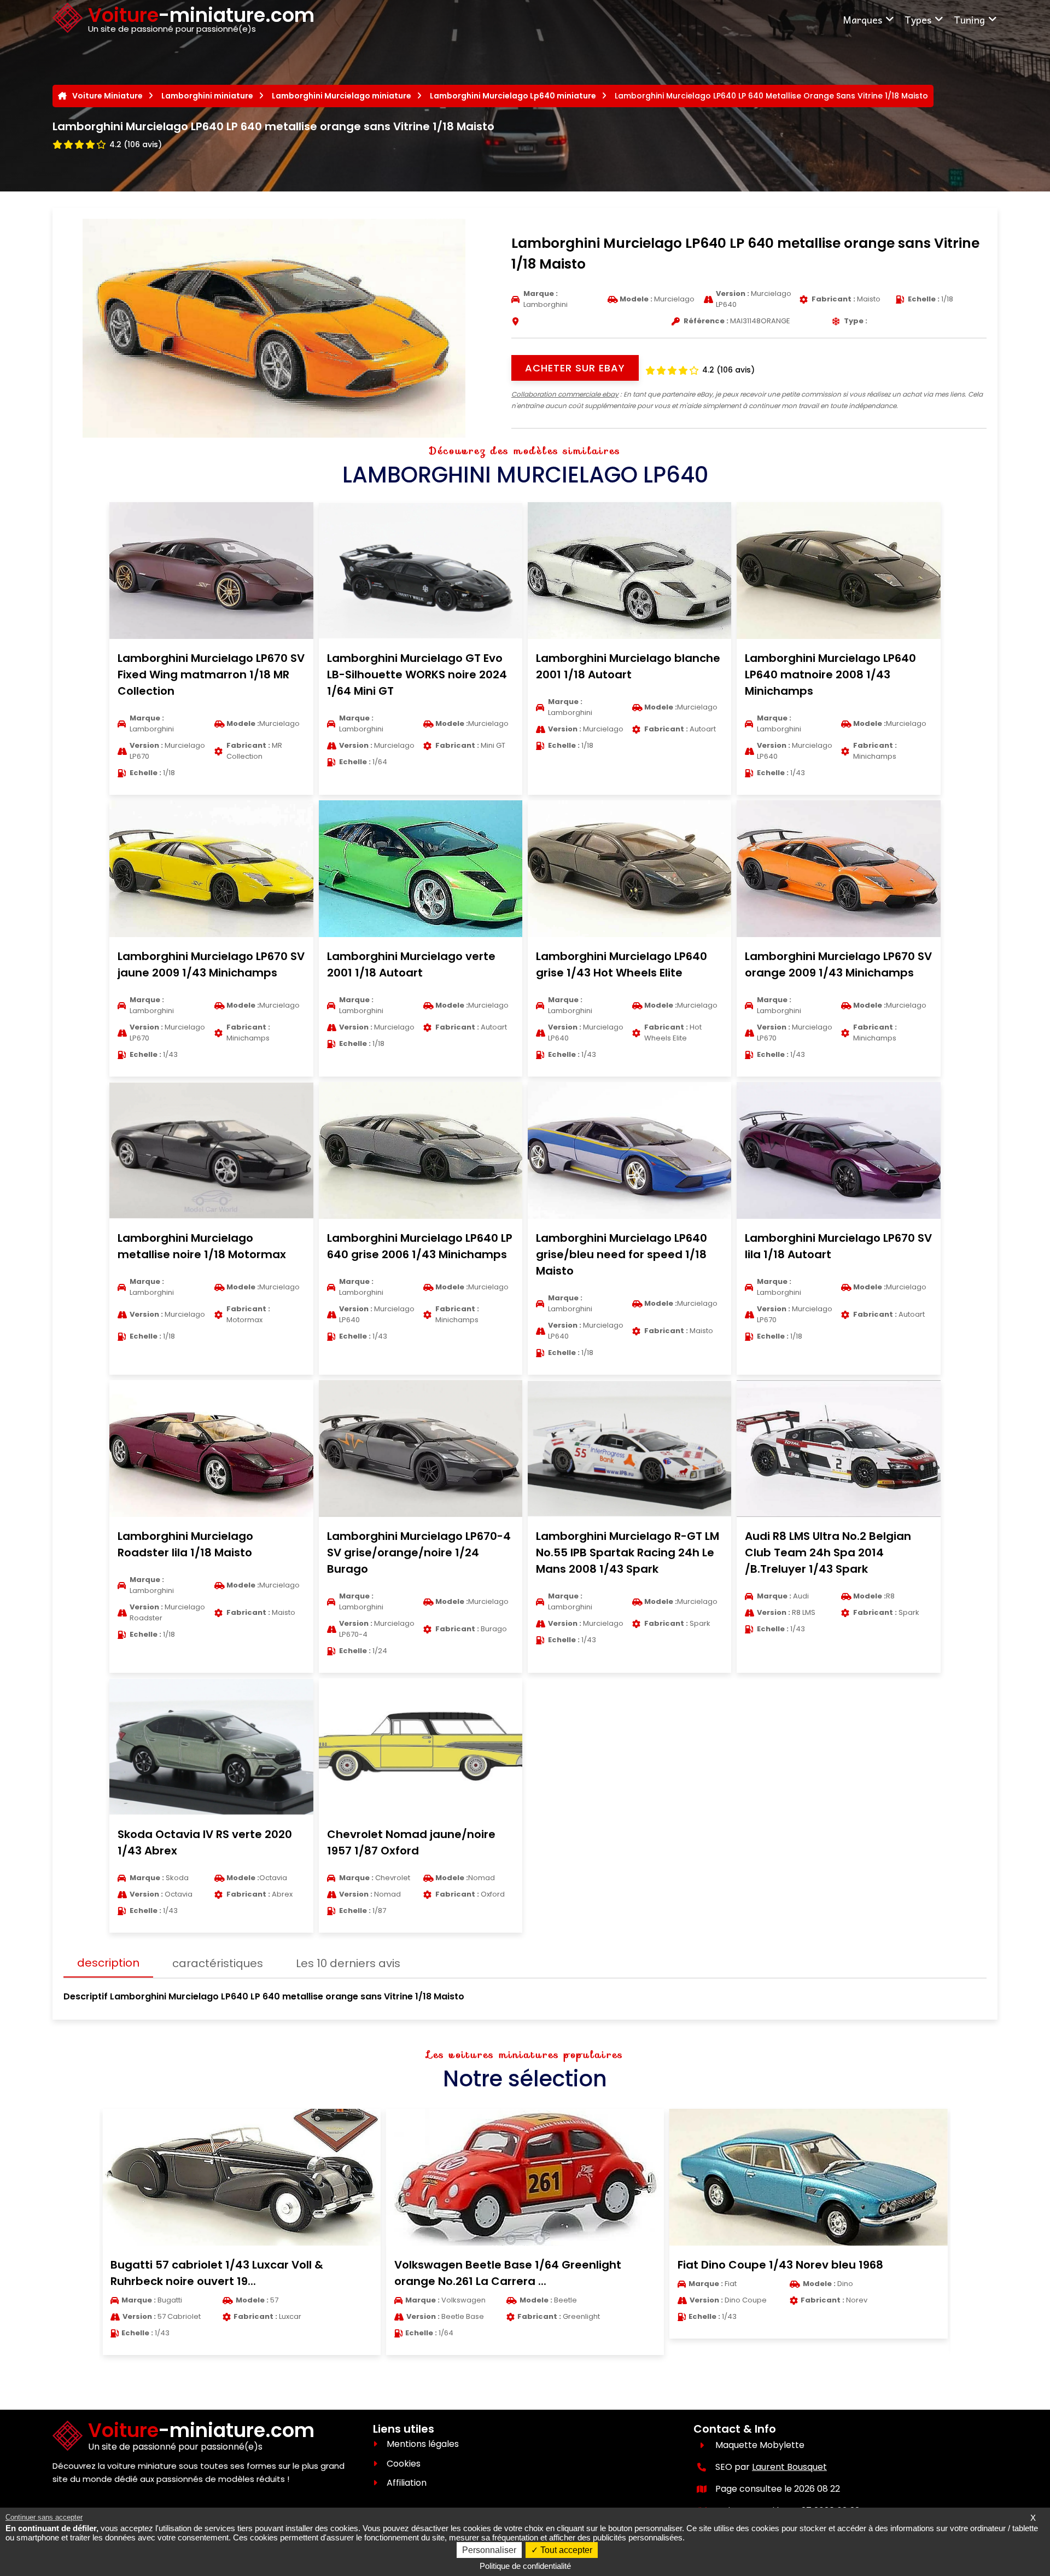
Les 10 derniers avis (348, 1963)
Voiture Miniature (107, 96)
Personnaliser (489, 2550)
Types (918, 19)
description (108, 1963)
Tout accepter (565, 2550)
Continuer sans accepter (44, 2517)
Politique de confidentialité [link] (525, 2566)
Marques (862, 19)
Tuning (969, 19)
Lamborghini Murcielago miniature (342, 96)
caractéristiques (218, 1963)
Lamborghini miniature (207, 96)
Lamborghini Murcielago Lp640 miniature (513, 96)
